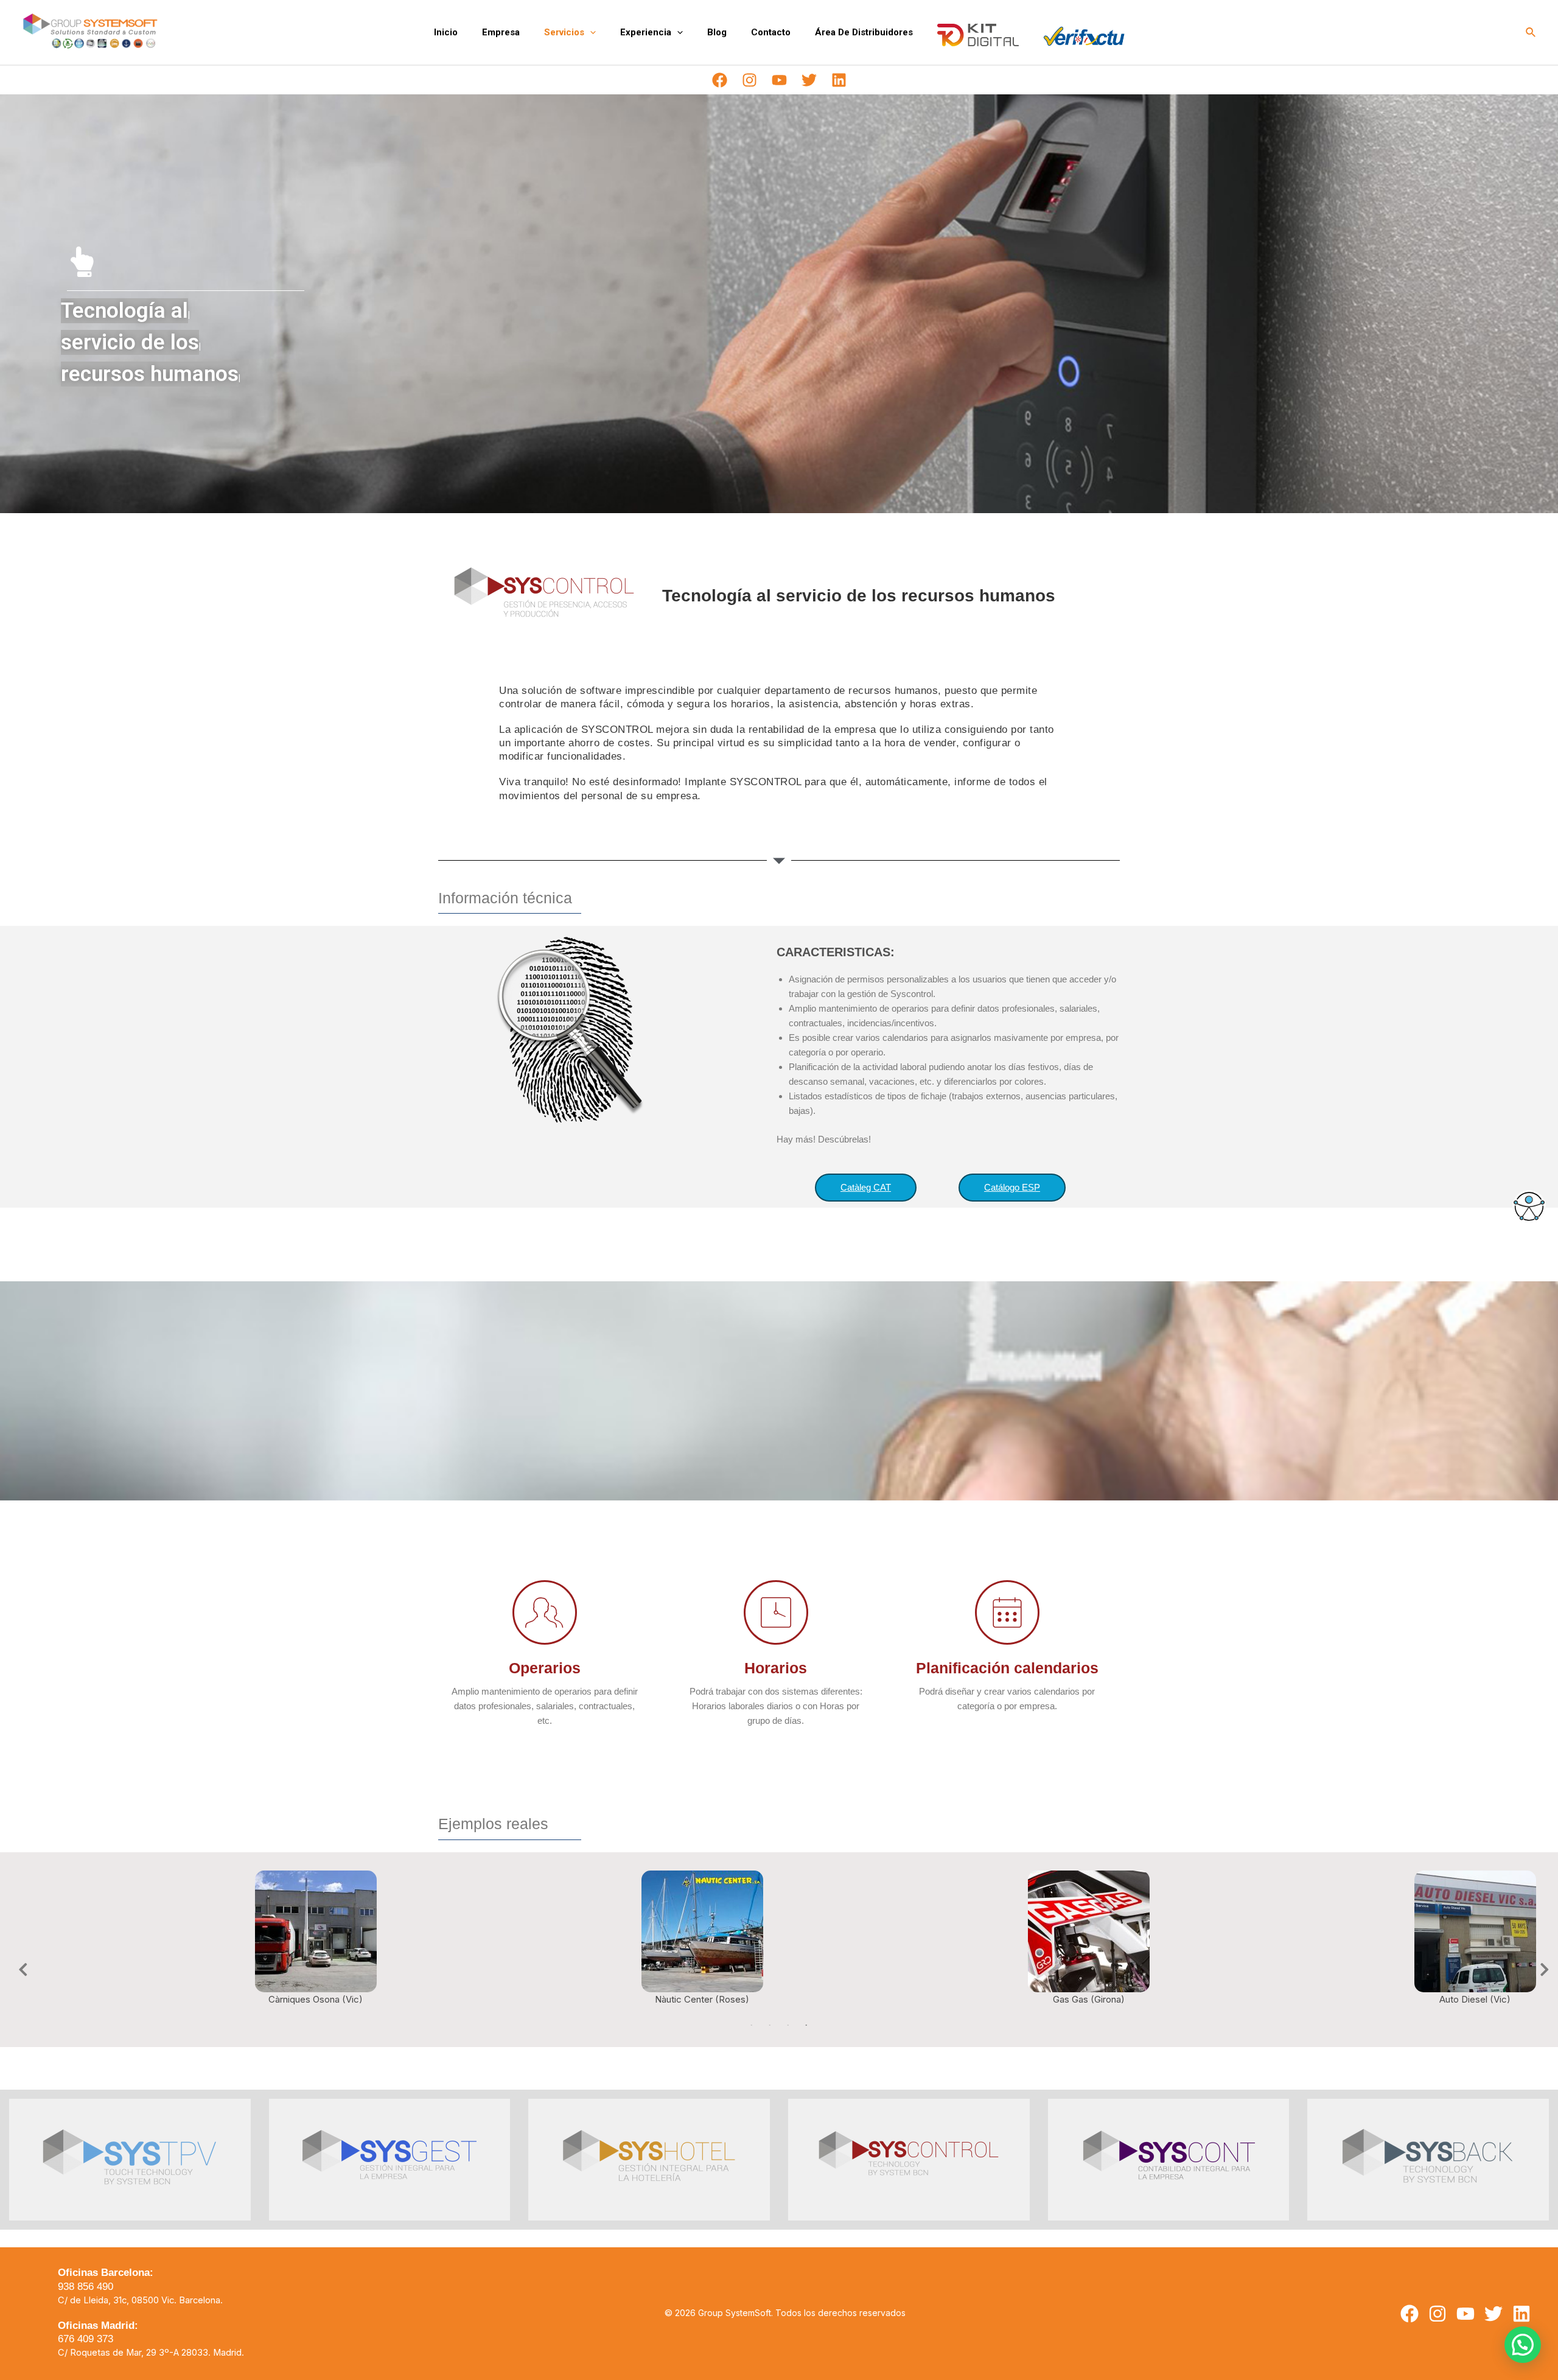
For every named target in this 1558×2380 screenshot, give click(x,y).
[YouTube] (779, 80)
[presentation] (590, 32)
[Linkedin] (839, 80)
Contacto (771, 32)
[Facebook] (720, 80)
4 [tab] (806, 2026)
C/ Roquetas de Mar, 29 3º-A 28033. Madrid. (151, 2353)
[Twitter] (809, 80)
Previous (18, 1968)
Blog (717, 32)
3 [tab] (788, 2026)
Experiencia (646, 32)
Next (1540, 1968)
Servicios (564, 32)
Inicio (446, 32)
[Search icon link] (1531, 33)
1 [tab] (752, 2026)
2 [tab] (770, 2026)
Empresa (501, 32)
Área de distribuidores (864, 32)
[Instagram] (749, 80)
